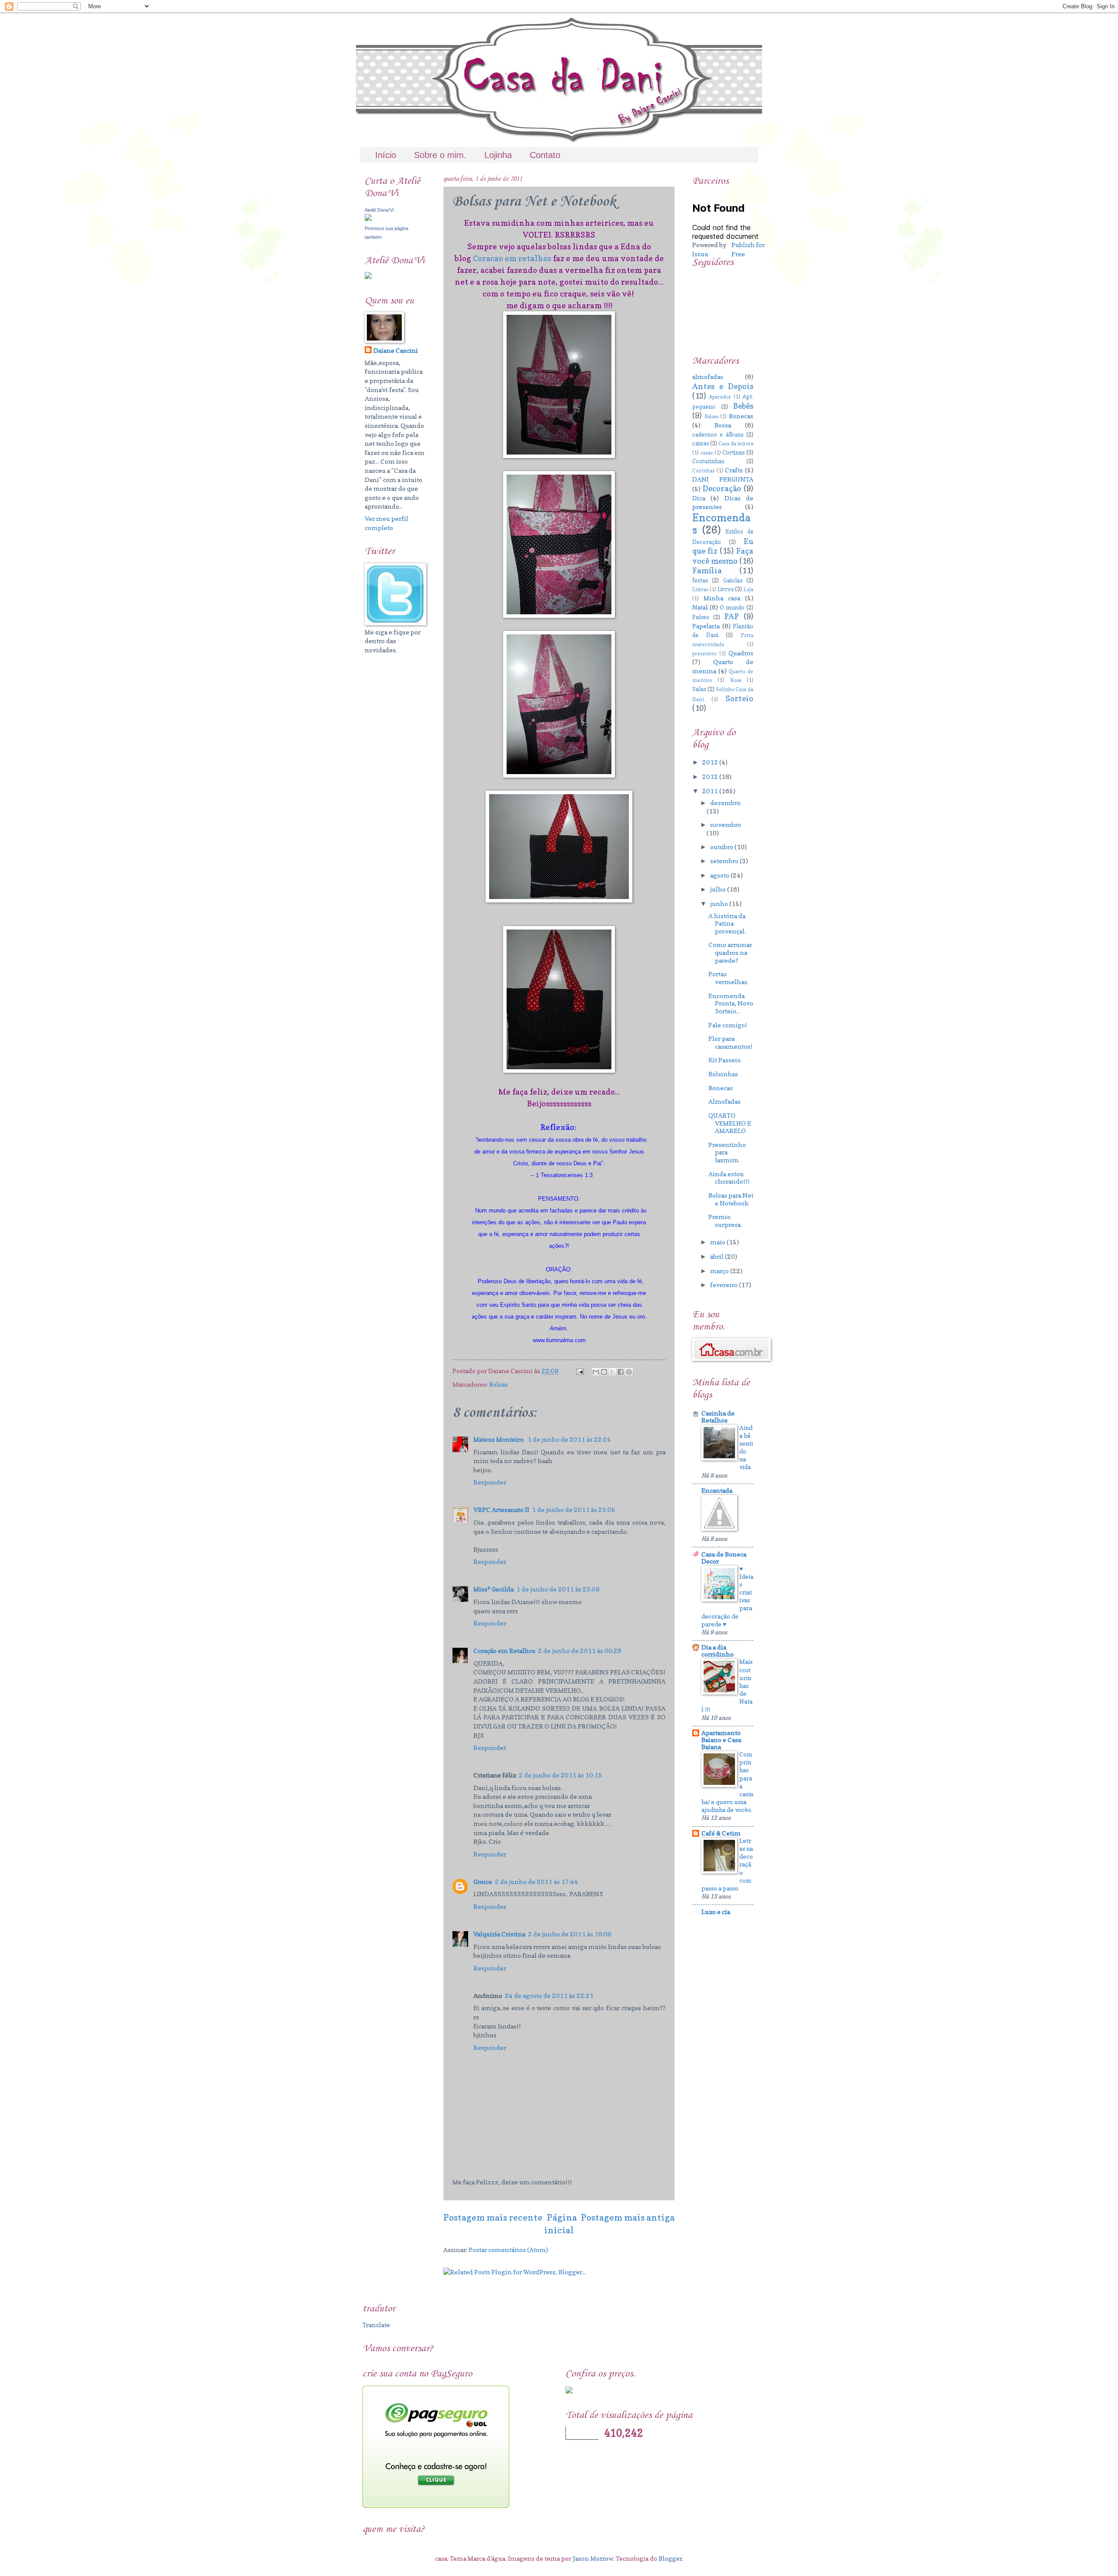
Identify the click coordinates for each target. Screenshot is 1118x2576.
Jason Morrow (593, 2558)
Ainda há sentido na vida (746, 1447)
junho (720, 904)
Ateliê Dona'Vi (379, 210)
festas (700, 580)
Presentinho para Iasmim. (727, 1152)
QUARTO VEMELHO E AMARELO (730, 1123)
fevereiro (725, 1285)
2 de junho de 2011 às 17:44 (537, 1882)
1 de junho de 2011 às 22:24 (569, 1439)
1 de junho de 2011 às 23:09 (558, 1589)
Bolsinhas (723, 1074)
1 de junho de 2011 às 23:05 (574, 1510)
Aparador (720, 397)
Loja (748, 589)
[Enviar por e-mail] (596, 1372)
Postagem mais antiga (628, 2217)
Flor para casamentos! (730, 1042)
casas (707, 453)
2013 (711, 762)
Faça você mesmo (723, 556)
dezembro (725, 803)
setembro (725, 861)
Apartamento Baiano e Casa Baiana (721, 1740)
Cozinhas (703, 471)
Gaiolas (733, 580)
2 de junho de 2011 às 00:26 (580, 1651)
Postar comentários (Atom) (508, 2250)
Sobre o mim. (440, 155)
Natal (700, 607)
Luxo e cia (716, 1912)
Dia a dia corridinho (718, 1651)
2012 (711, 777)
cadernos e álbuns (718, 434)
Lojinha (498, 155)
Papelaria (706, 626)
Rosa (736, 680)
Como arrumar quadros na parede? (730, 952)
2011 (711, 791)
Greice (483, 1882)
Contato (545, 155)
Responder (490, 1482)
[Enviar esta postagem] (579, 1371)
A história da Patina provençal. (727, 923)
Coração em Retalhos (504, 1651)
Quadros (741, 653)
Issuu (700, 254)
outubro (722, 847)
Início (386, 155)
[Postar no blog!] (604, 1372)
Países (700, 617)
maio (718, 1242)
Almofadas (725, 1101)
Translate (376, 2325)
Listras (700, 589)
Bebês (743, 406)
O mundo (732, 607)
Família (707, 570)
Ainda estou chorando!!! (729, 1178)
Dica (699, 498)
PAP (732, 616)
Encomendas (721, 524)
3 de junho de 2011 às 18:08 (570, 1934)
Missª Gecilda (493, 1589)
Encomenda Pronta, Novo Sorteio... (731, 1003)
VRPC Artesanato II (501, 1510)
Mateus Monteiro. (499, 1439)
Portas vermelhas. (728, 978)
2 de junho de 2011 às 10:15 (561, 1775)
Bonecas (741, 416)
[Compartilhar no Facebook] (621, 1372)
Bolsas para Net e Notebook (731, 1199)
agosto (720, 875)
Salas (699, 689)
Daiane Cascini (396, 350)
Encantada (717, 1490)
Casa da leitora (736, 444)
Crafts (734, 470)
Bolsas (499, 1384)
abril (718, 1256)
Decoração (722, 488)
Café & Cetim (721, 1833)
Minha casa (722, 598)
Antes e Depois (723, 386)
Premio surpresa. (725, 1221)
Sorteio (739, 698)
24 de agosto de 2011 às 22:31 (549, 1996)
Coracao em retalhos (512, 258)
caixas (700, 443)
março (720, 1271)
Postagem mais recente (493, 2217)
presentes (704, 654)
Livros (726, 589)
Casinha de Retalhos (718, 1417)
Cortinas (733, 452)
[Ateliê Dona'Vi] (368, 219)
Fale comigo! (728, 1025)
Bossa (723, 425)
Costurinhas (708, 461)
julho (719, 889)
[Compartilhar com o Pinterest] (629, 1372)
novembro (726, 825)
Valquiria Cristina (499, 1934)
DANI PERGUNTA (723, 479)
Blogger (670, 2558)
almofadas (708, 377)
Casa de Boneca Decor (724, 1558)
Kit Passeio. (725, 1060)
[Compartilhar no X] (612, 1372)
